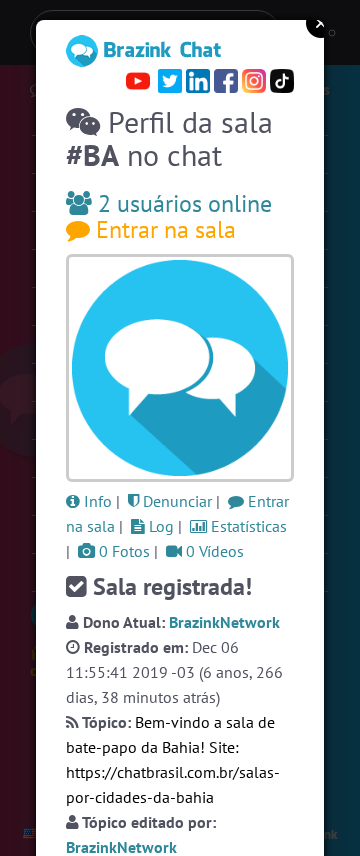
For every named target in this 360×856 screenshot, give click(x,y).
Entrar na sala (163, 229)
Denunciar (175, 501)
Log (159, 526)
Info (96, 501)
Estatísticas (247, 526)
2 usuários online (182, 203)
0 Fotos (122, 551)
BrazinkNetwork (224, 622)
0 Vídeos (213, 551)
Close (321, 23)
